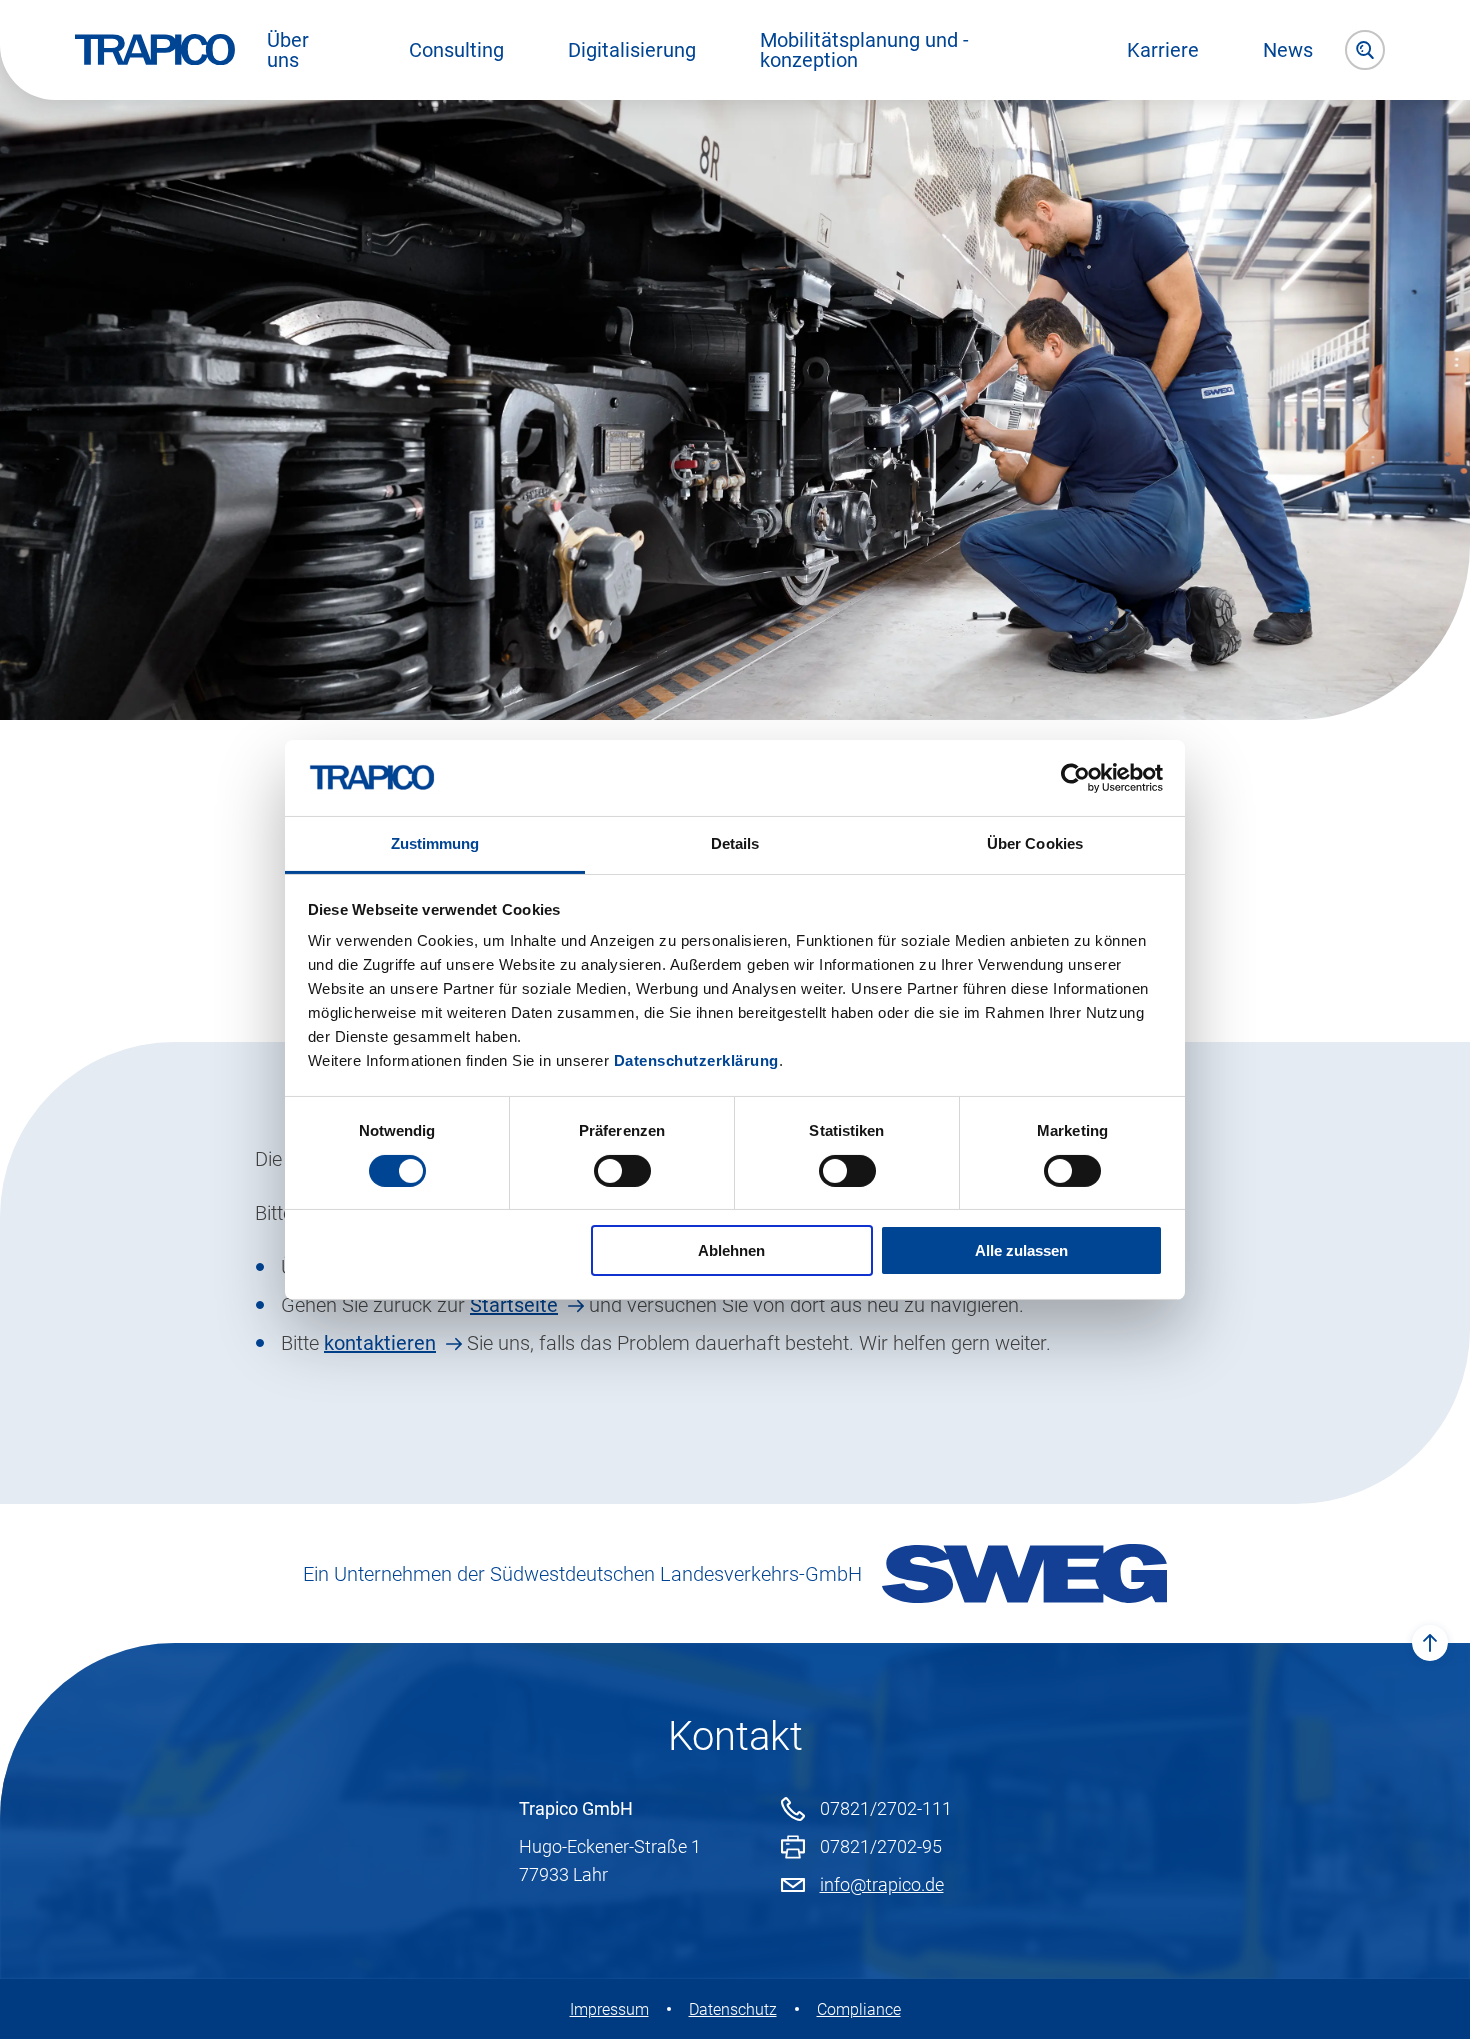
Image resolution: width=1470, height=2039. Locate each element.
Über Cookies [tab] (1035, 843)
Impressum (609, 2009)
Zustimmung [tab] (435, 843)
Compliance (859, 2009)
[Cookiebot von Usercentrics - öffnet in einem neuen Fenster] (1075, 778)
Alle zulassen (1021, 1250)
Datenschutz (733, 2009)
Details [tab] (735, 843)
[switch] (622, 1171)
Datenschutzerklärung (696, 1060)
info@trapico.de (882, 1884)
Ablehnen (731, 1250)
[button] (306, 50)
